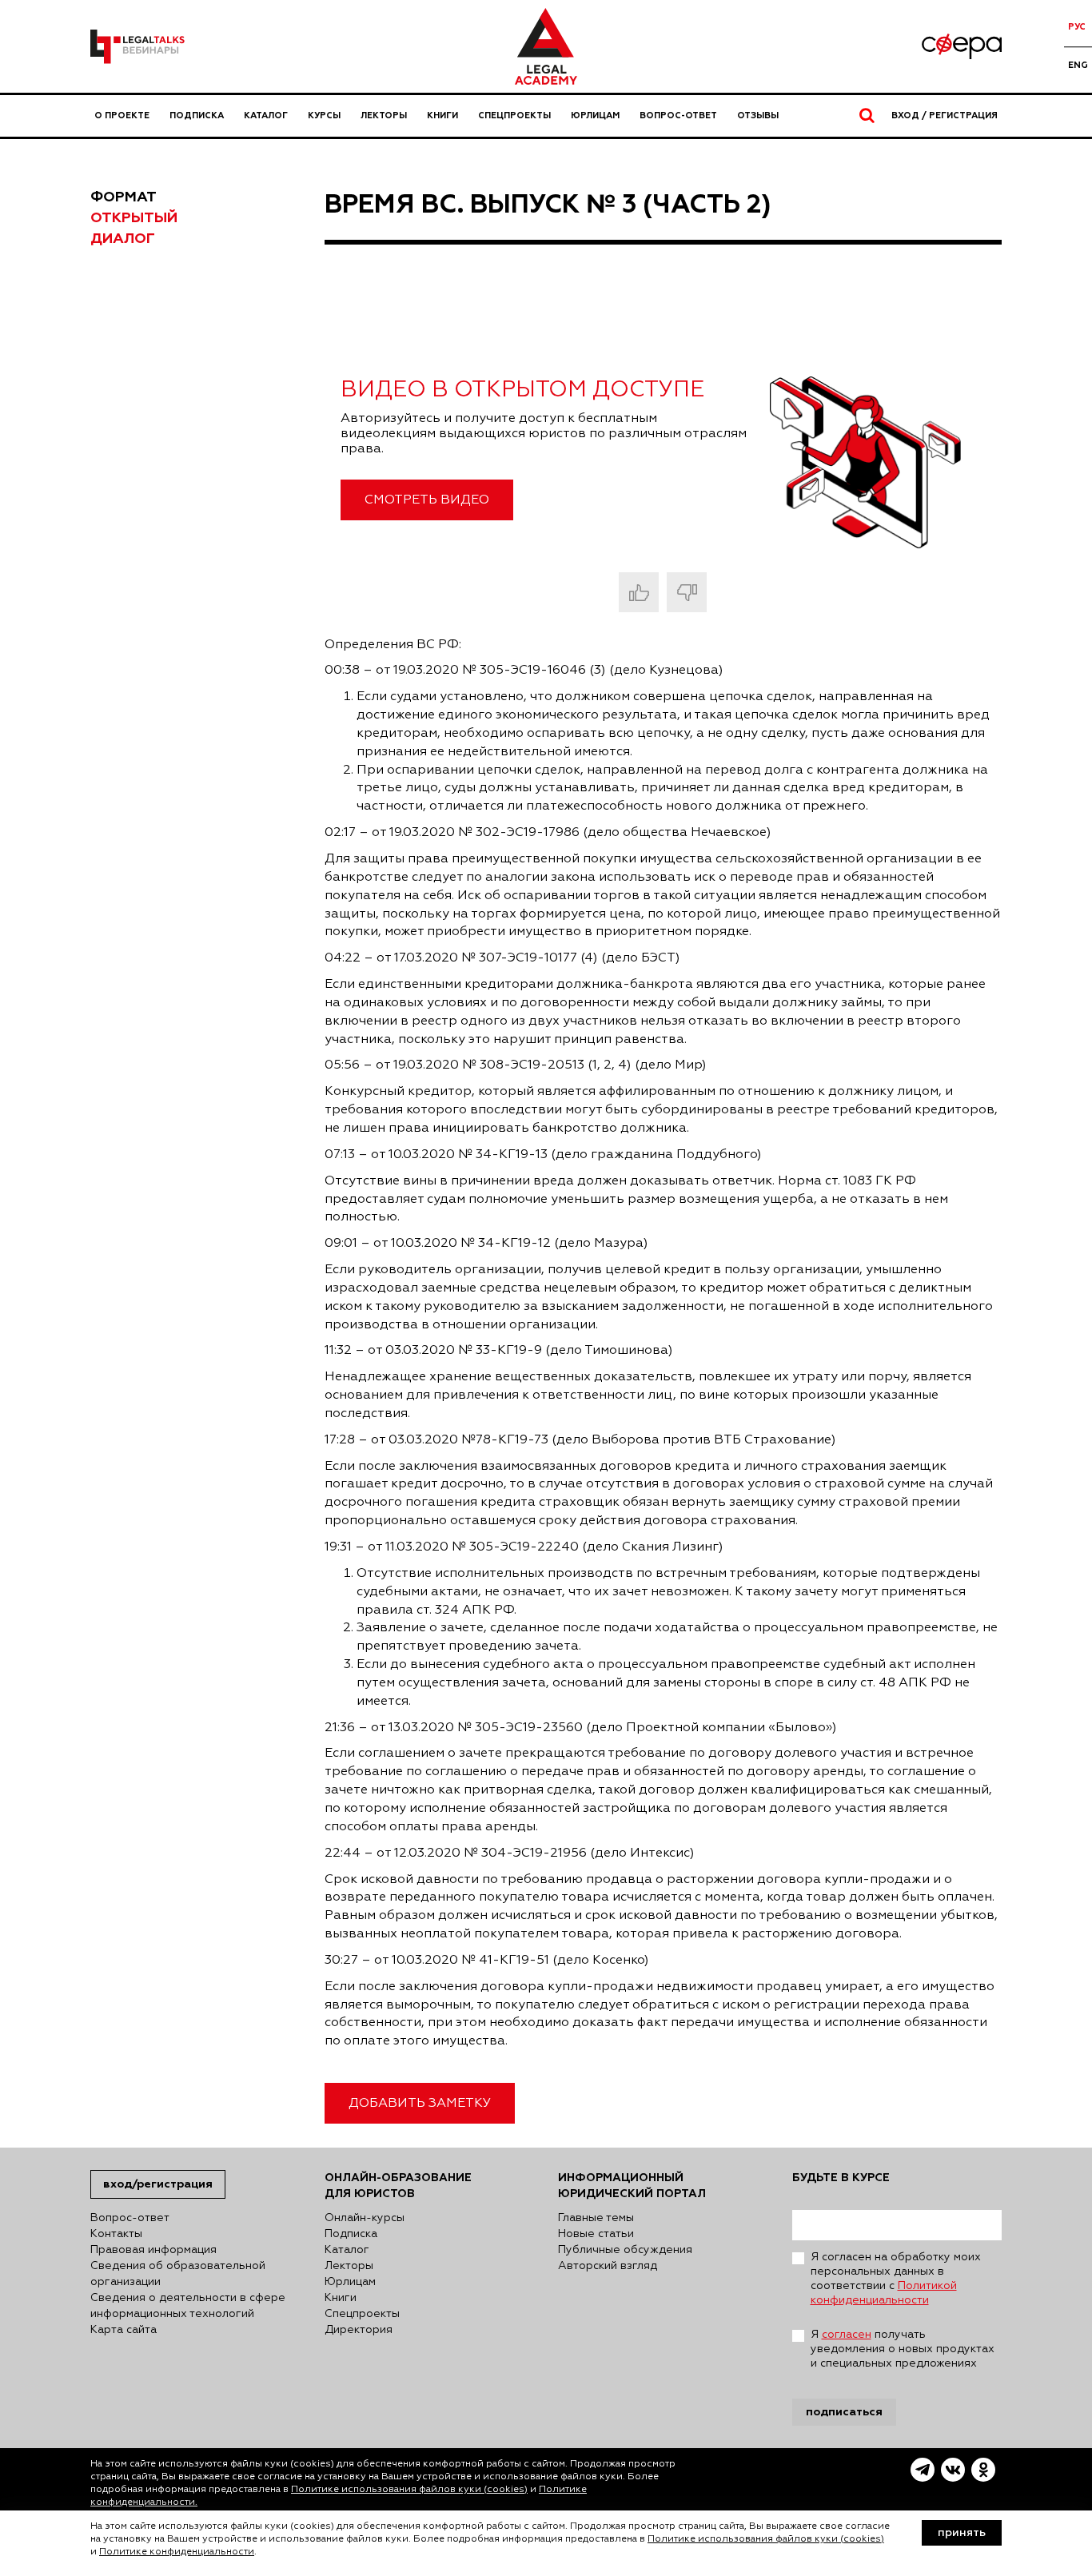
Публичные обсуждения (625, 2250)
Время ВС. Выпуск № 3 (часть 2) (548, 205)
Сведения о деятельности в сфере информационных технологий (188, 2306)
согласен (847, 2335)
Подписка (197, 115)
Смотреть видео (427, 500)
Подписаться (844, 2412)
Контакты (116, 2234)
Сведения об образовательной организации (178, 2274)
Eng (1078, 65)
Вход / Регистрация (945, 115)
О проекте (122, 115)
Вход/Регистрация (158, 2184)
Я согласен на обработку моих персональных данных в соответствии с (896, 2279)
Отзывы (758, 115)
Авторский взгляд (608, 2266)
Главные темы (596, 2218)
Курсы (324, 115)
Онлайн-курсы (365, 2218)
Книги (442, 115)
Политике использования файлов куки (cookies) (409, 2490)
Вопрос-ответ (678, 115)
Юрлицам (595, 115)
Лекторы (384, 115)
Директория (359, 2330)
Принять (962, 2533)
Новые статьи (596, 2234)
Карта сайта (124, 2330)
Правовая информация (153, 2250)
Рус (1077, 27)
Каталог (266, 115)
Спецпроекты (514, 115)
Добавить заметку (420, 2104)
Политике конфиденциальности (177, 2552)
